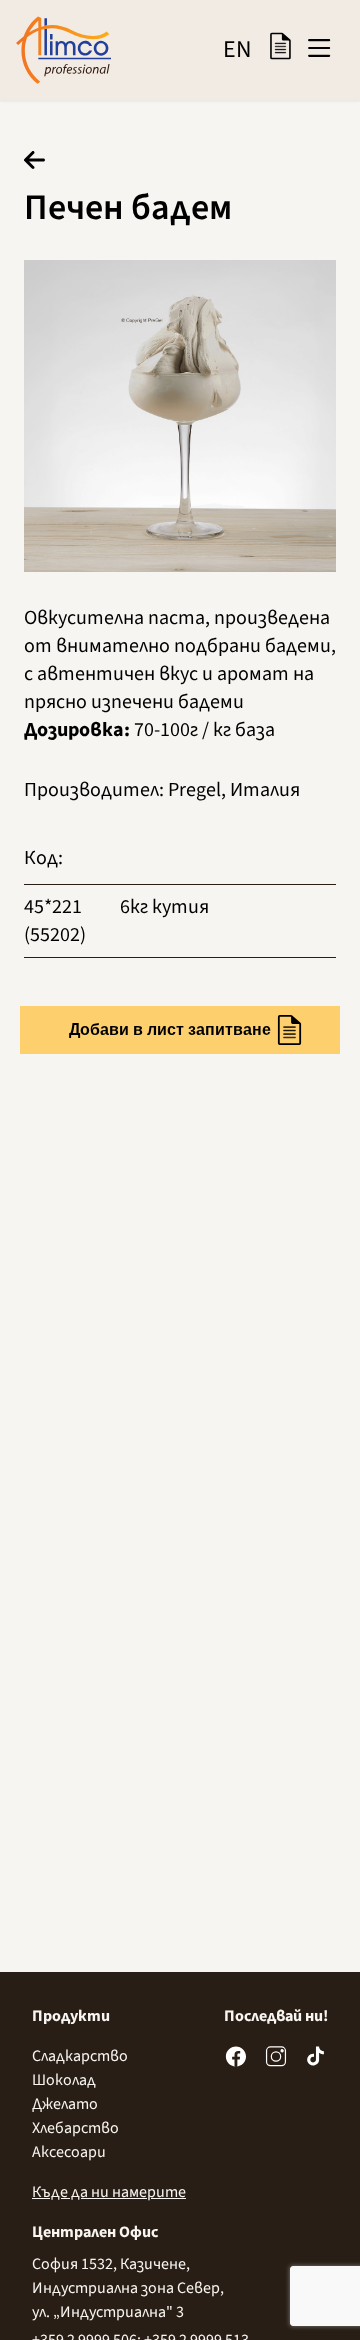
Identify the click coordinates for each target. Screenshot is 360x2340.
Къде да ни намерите (109, 2192)
